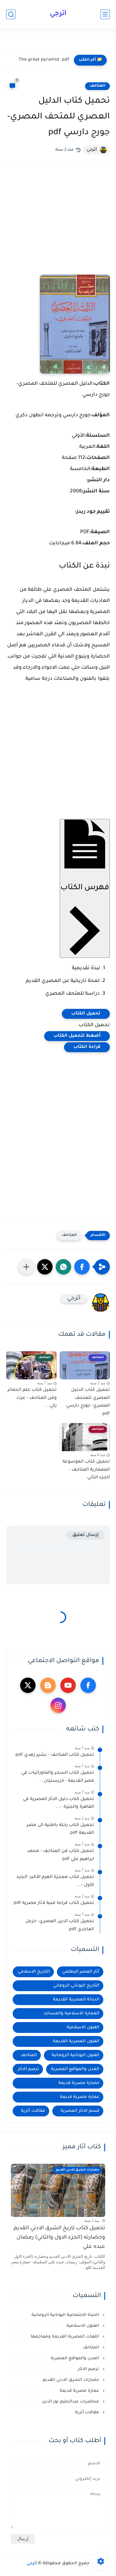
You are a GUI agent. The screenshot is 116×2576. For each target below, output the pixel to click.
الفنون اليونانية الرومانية (75, 2055)
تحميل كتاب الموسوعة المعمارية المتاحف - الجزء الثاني (86, 1470)
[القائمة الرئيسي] (105, 14)
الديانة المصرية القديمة (76, 2000)
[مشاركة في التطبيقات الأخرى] (26, 1267)
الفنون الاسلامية (83, 2027)
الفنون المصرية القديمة (76, 2041)
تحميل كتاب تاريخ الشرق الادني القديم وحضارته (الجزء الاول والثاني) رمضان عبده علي (59, 2238)
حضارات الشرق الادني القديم (71, 2380)
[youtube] (68, 1685)
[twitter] (28, 1685)
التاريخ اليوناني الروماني (76, 1986)
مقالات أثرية (33, 2111)
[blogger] (48, 1685)
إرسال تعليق (86, 1535)
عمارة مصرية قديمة (80, 2097)
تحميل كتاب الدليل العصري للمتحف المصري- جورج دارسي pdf (88, 1402)
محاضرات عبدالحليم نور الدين (71, 2402)
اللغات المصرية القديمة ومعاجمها (65, 2337)
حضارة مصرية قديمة (79, 2083)
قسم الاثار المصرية (80, 2111)
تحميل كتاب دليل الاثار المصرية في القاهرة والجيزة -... (58, 1803)
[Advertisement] (58, 228)
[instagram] (58, 1705)
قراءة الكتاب (87, 1047)
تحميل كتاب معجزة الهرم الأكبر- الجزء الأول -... (55, 1881)
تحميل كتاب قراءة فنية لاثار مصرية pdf (54, 1903)
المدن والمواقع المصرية (75, 2069)
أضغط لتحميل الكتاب (77, 1036)
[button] (82, 1267)
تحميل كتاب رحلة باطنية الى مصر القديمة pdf (60, 1829)
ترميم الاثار (28, 2069)
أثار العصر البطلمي (81, 1972)
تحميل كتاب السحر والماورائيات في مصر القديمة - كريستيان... (58, 1777)
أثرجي (58, 14)
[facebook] (88, 1685)
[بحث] (11, 14)
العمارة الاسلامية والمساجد (71, 2014)
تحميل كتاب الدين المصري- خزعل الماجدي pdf (60, 1926)
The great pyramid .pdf (44, 60)
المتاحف (97, 86)
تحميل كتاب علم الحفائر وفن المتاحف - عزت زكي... (32, 1398)
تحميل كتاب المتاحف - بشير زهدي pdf (55, 1755)
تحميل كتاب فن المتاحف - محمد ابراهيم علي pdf (61, 1855)
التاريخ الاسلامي (34, 1972)
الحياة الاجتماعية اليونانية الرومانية (66, 2315)
